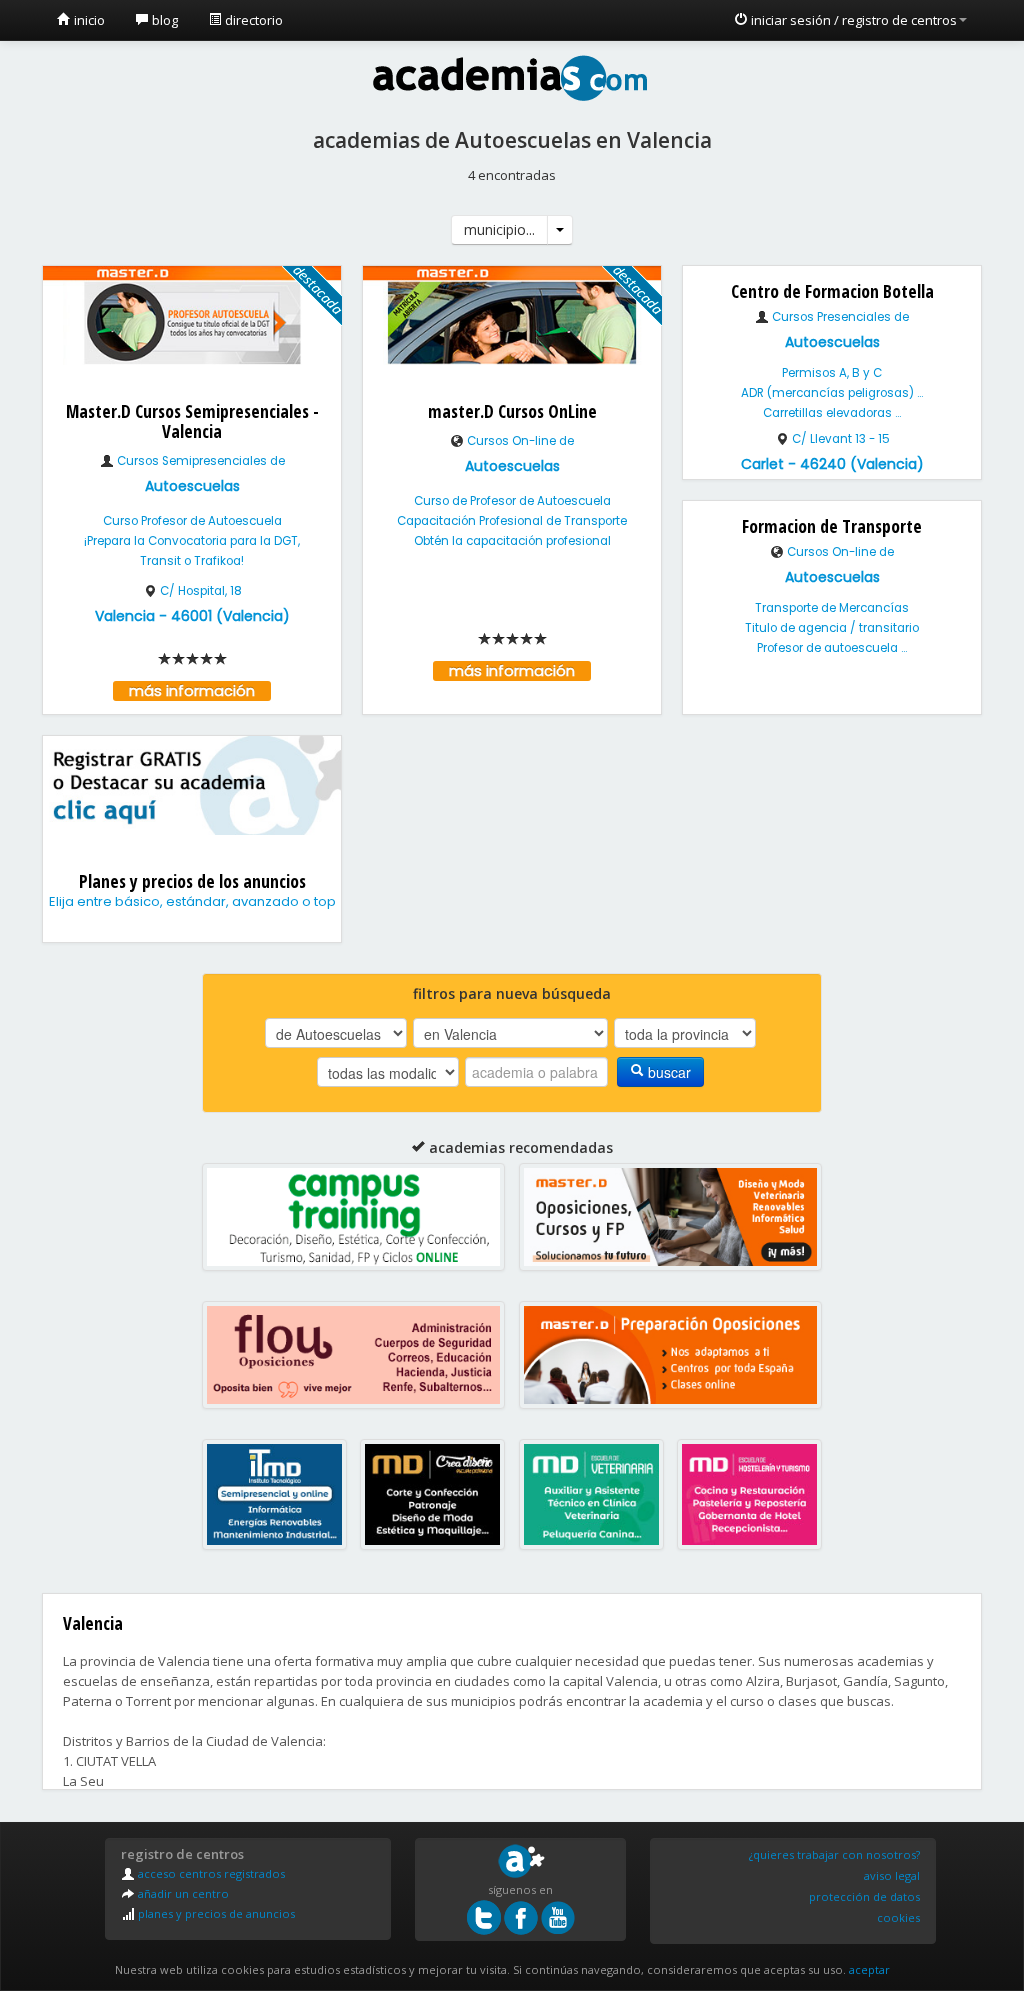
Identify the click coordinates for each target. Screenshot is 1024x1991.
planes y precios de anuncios (215, 1913)
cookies (898, 1917)
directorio (252, 20)
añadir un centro (182, 1893)
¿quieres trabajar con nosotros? (834, 1854)
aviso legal (892, 1875)
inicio (88, 20)
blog (163, 20)
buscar (667, 1072)
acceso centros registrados (210, 1873)
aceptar (869, 1969)
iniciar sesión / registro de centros (852, 20)
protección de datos (864, 1896)
